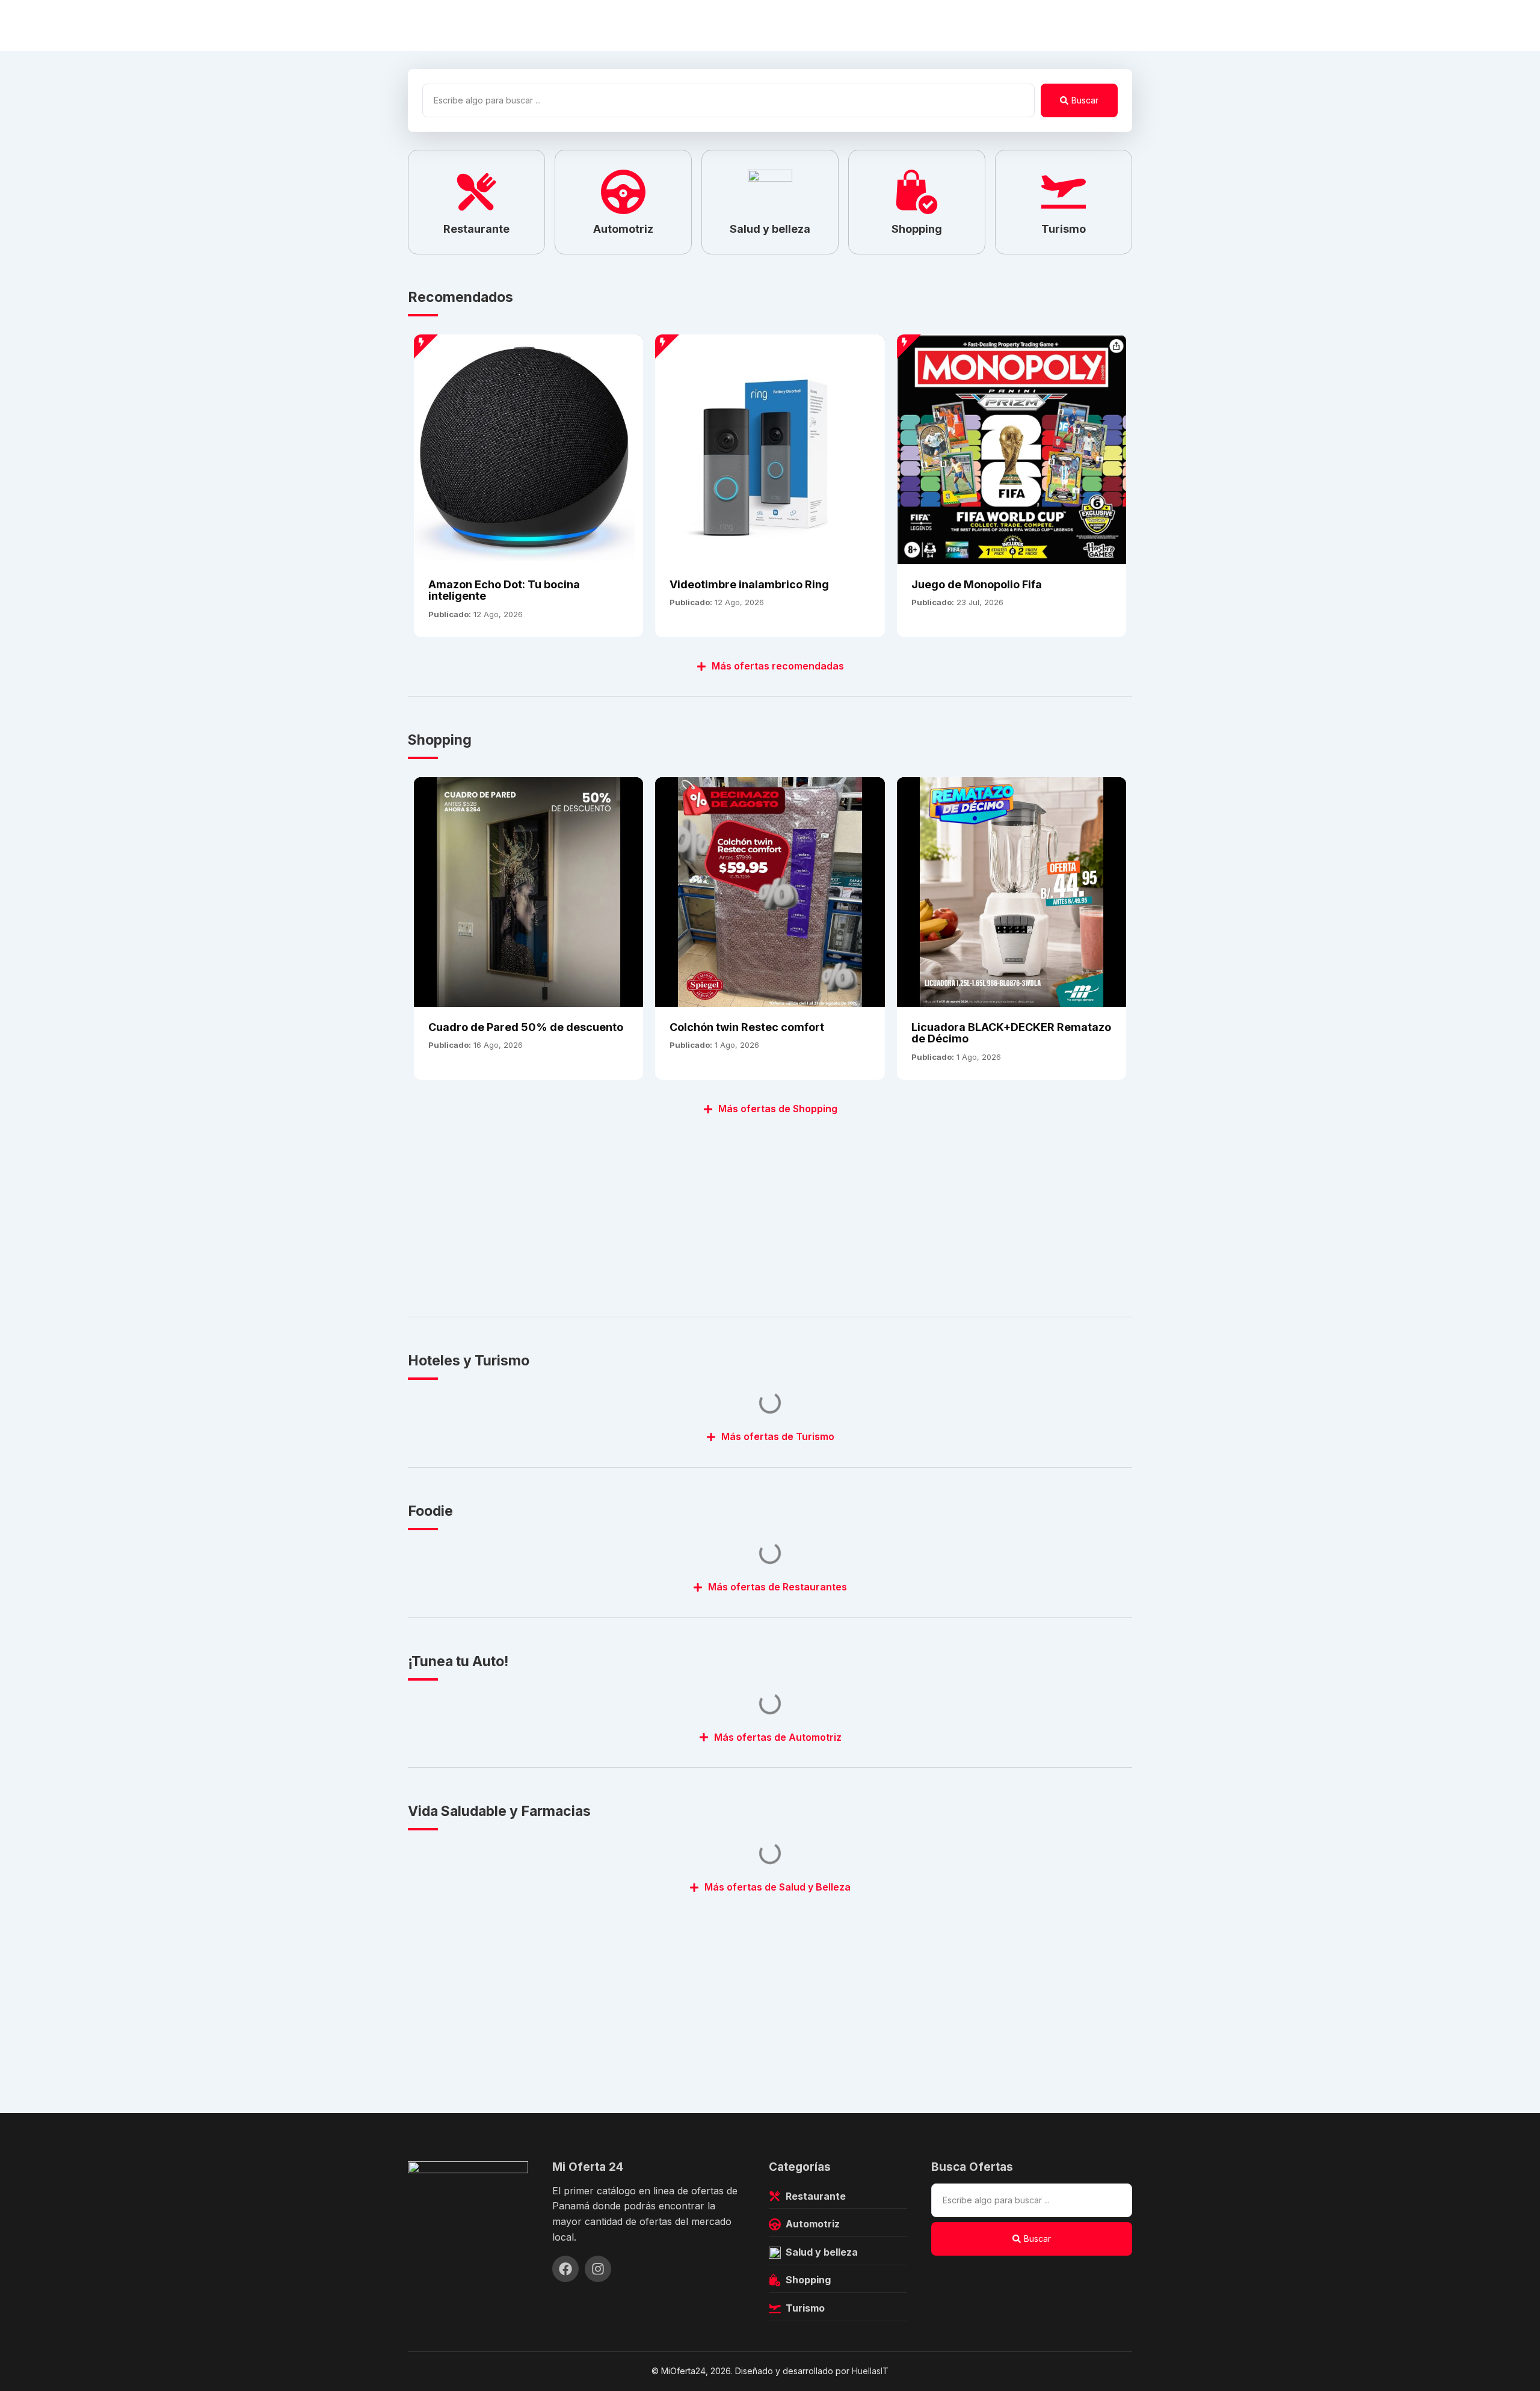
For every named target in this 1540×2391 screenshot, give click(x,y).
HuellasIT (870, 2371)
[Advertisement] (769, 1209)
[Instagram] (598, 2269)
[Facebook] (565, 2269)
